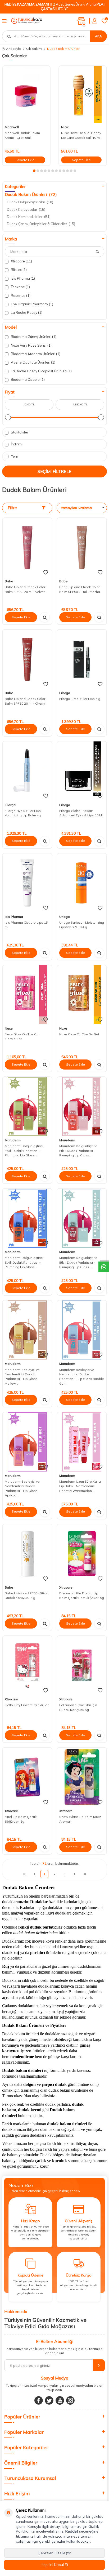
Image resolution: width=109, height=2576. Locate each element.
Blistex (18, 270)
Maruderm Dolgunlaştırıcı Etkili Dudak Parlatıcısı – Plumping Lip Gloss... (24, 1151)
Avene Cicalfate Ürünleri (33, 362)
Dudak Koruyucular (26, 209)
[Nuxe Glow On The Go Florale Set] (27, 995)
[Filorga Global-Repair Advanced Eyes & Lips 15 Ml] (82, 771)
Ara (98, 36)
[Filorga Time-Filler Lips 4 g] (82, 659)
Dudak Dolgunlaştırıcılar (30, 202)
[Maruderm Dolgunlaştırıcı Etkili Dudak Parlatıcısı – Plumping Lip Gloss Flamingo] (27, 1218)
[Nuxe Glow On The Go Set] (82, 995)
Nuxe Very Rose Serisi (31, 345)
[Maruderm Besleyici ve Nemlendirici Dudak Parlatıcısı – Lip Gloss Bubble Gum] (82, 1330)
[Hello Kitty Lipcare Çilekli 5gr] (27, 1665)
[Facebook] (39, 2400)
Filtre (12, 508)
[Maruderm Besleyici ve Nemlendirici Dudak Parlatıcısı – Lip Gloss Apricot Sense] (27, 1442)
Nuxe (65, 127)
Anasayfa (14, 49)
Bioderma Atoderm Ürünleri (35, 354)
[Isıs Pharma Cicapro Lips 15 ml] (27, 883)
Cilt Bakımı (34, 49)
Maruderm (13, 1140)
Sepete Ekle (25, 160)
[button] (34, 171)
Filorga (65, 693)
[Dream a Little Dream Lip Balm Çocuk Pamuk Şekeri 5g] (82, 1554)
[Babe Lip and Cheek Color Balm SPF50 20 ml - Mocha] (82, 547)
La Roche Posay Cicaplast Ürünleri (41, 371)
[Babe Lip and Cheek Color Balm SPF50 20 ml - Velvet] (27, 547)
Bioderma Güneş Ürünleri (33, 337)
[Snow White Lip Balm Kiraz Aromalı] (82, 1777)
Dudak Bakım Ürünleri (31, 194)
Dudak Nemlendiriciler (29, 217)
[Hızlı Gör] (45, 617)
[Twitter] (49, 2400)
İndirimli (17, 444)
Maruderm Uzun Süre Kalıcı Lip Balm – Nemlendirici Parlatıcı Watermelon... (80, 1486)
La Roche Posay (26, 312)
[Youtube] (60, 2400)
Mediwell (12, 127)
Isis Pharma (22, 278)
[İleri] (75, 1874)
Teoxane (20, 287)
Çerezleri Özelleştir (54, 2553)
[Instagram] (70, 2400)
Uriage (65, 917)
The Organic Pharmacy (32, 304)
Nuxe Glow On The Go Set (79, 1034)
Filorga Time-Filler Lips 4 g (80, 699)
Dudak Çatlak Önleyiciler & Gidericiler (41, 224)
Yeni (14, 456)
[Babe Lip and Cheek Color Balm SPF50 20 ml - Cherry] (27, 659)
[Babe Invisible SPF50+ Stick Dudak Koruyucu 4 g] (27, 1554)
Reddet (72, 2531)
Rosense (20, 296)
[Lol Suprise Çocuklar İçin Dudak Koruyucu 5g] (82, 1665)
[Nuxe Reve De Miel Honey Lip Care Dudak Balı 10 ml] (83, 94)
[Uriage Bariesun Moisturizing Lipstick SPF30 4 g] (82, 883)
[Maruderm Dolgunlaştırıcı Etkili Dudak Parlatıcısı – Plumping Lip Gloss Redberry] (27, 1106)
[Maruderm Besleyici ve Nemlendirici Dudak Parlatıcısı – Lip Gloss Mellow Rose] (27, 1330)
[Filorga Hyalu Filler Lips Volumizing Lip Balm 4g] (27, 771)
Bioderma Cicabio (27, 379)
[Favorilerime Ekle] (46, 573)
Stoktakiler (19, 432)
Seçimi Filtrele (54, 471)
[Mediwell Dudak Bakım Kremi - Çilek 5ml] (26, 94)
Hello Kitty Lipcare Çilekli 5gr (27, 1705)
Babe (9, 581)
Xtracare (21, 261)
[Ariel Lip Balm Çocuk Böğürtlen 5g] (27, 1777)
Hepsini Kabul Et (54, 2565)
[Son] (85, 1874)
